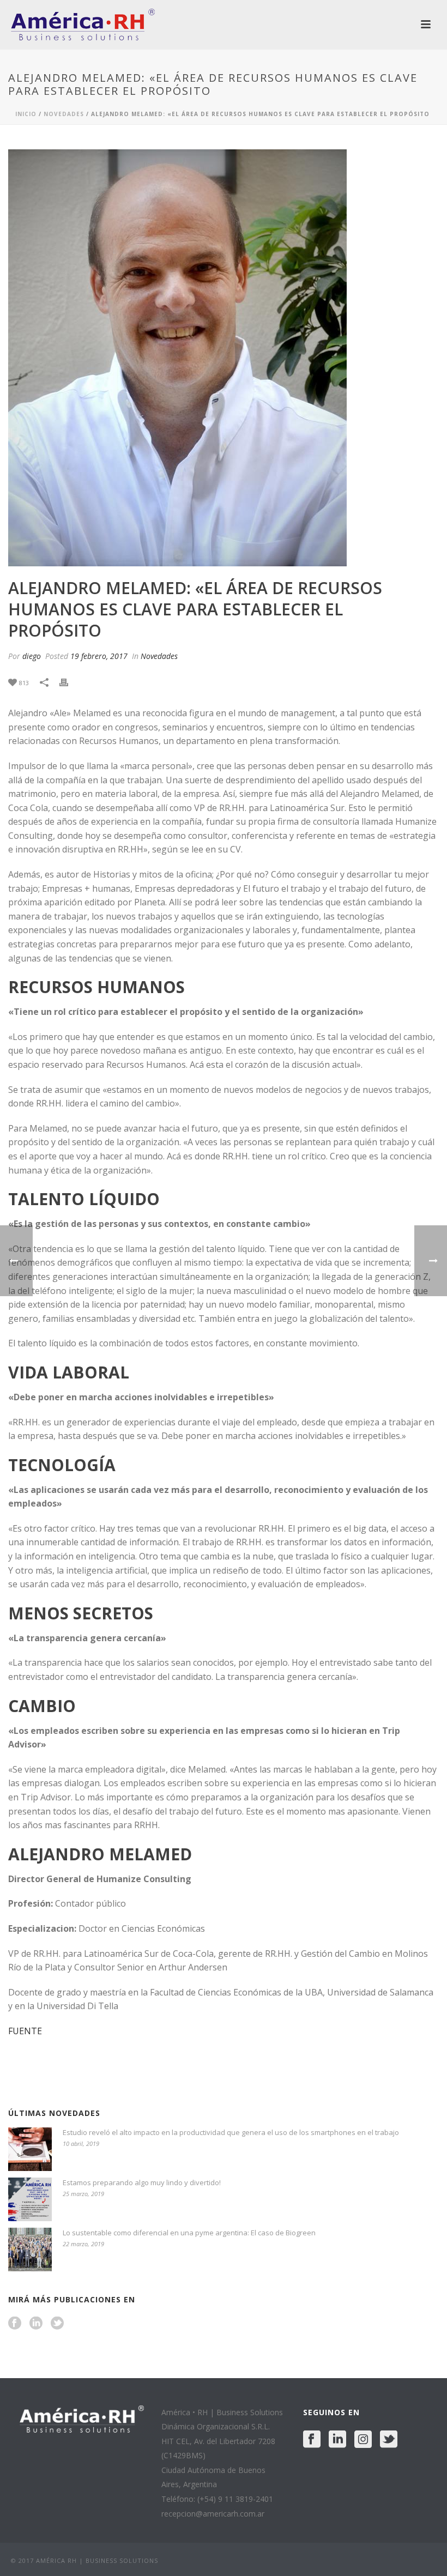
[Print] (69, 682)
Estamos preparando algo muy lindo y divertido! (142, 2182)
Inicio (26, 114)
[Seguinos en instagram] (363, 2440)
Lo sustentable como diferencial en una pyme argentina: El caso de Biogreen (189, 2233)
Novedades (64, 114)
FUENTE (25, 2031)
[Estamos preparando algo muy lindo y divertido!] (30, 2199)
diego (32, 656)
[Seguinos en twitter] (57, 2324)
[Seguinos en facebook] (15, 2324)
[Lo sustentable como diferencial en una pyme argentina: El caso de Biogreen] (30, 2250)
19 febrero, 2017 (99, 656)
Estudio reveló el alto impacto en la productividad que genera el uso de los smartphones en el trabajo (231, 2132)
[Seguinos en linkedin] (36, 2324)
